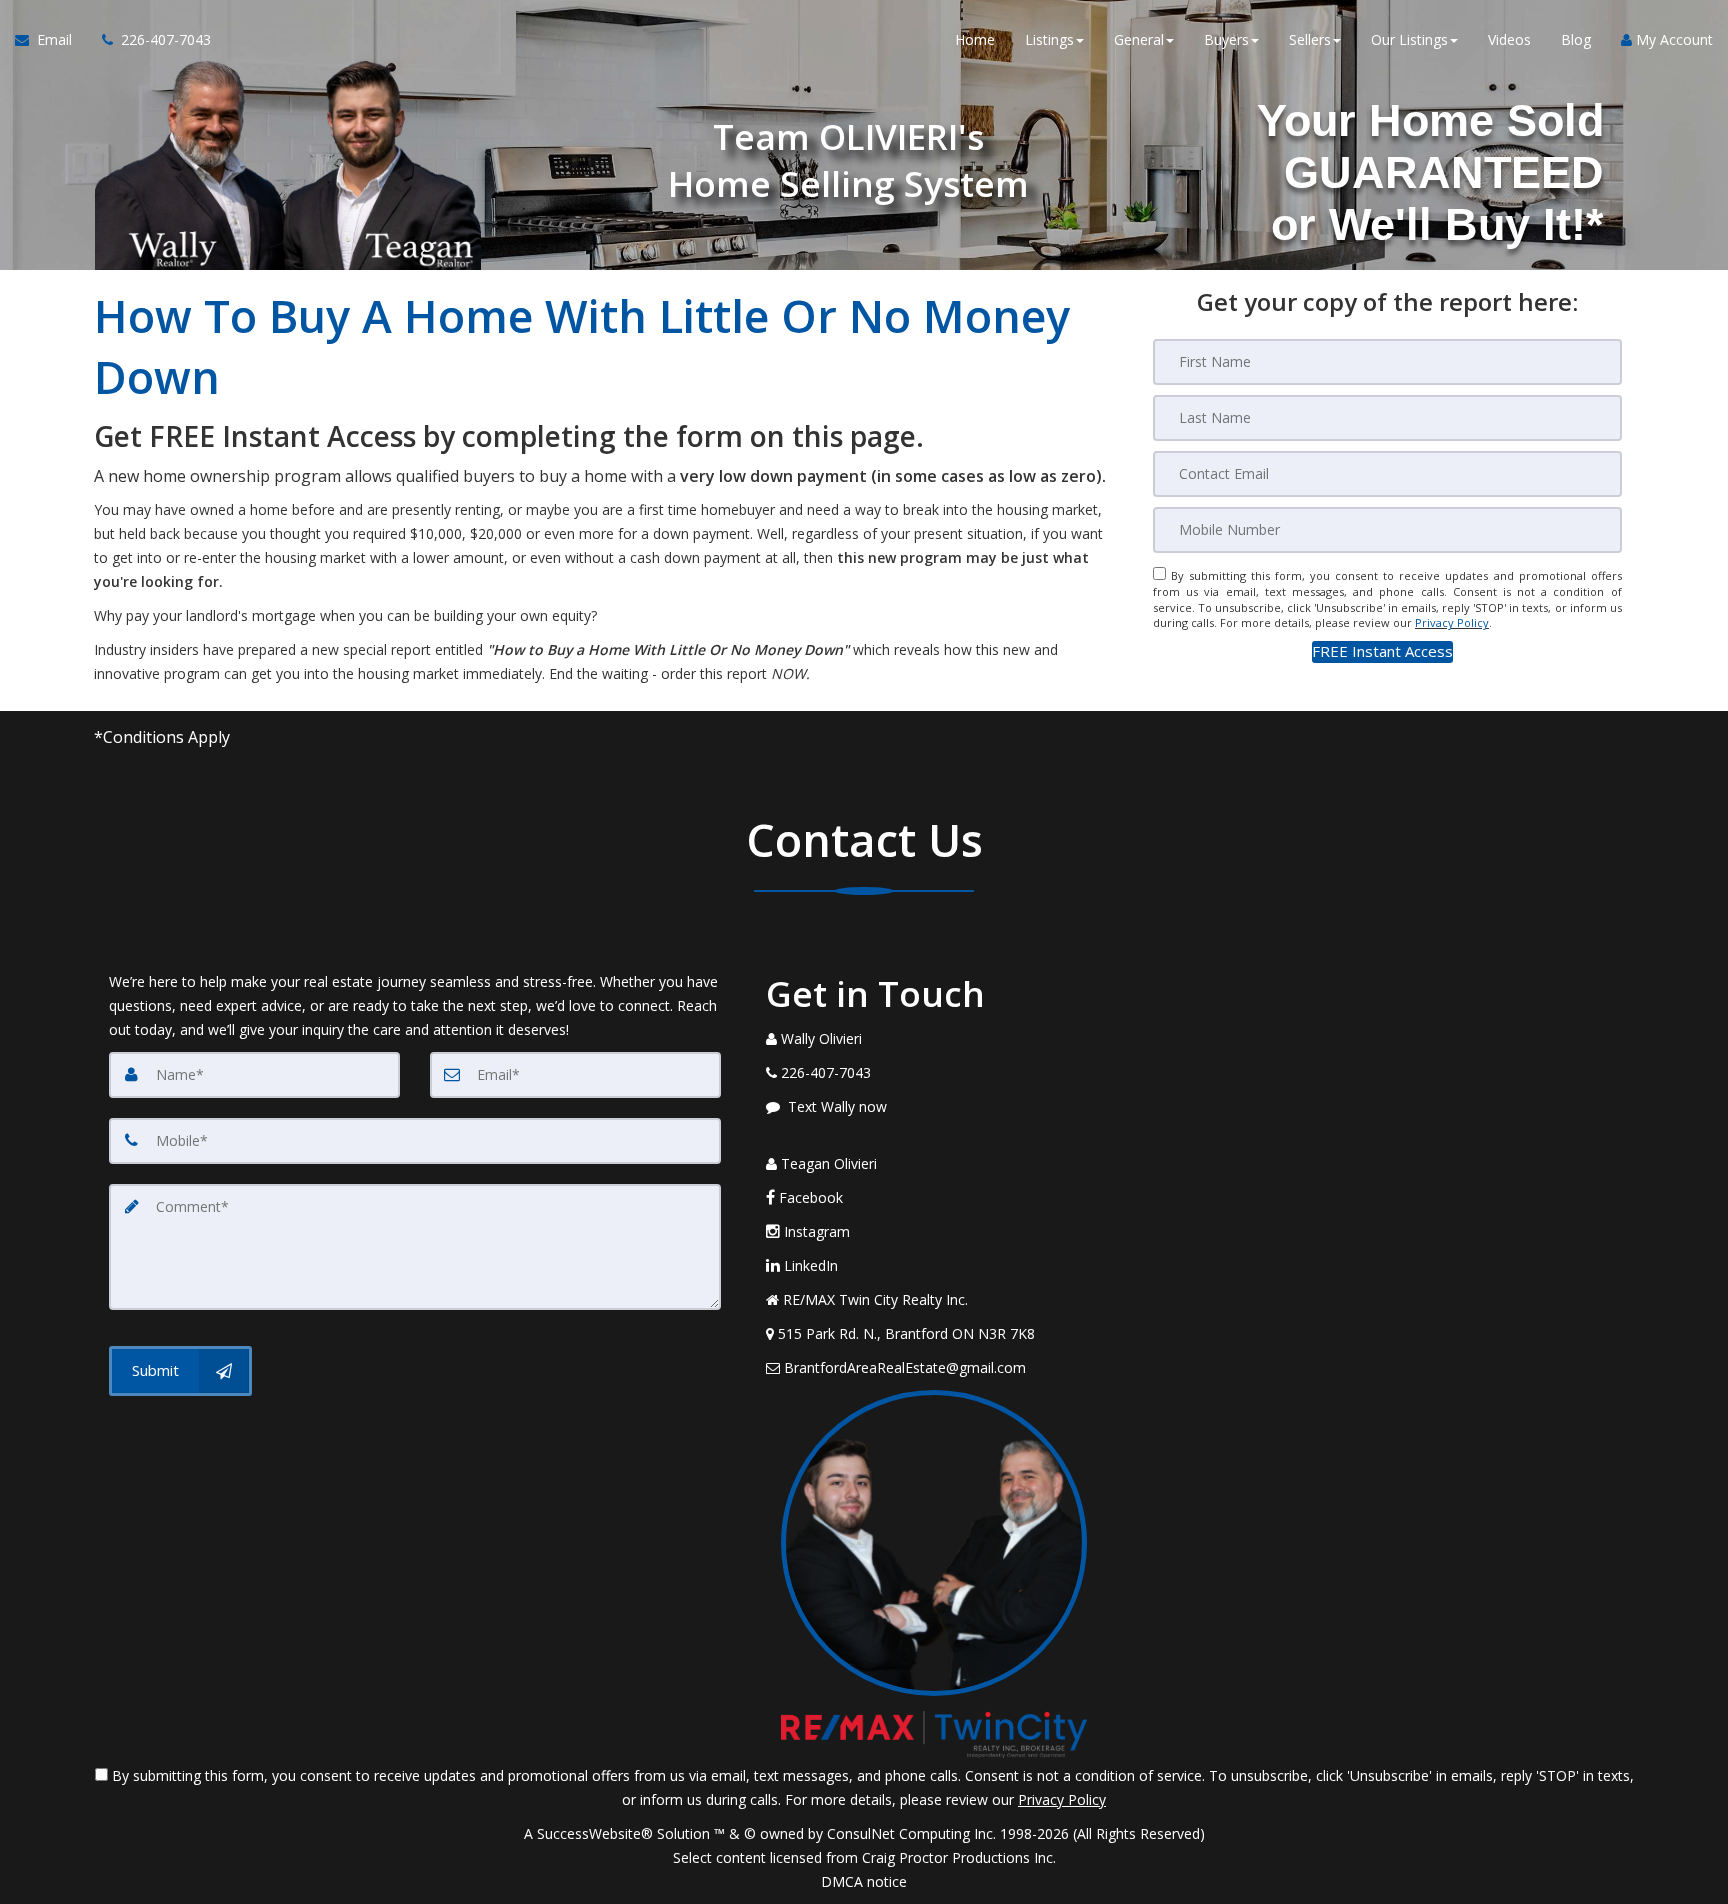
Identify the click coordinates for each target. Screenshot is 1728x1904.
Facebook (809, 1197)
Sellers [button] (1310, 39)
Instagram (815, 1231)
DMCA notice (864, 1881)
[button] (1382, 651)
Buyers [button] (1226, 39)
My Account (1672, 39)
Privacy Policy (1452, 622)
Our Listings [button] (1409, 39)
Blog (1576, 39)
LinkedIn (809, 1265)
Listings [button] (1049, 39)
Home (975, 39)
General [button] (1139, 39)
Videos (1509, 39)
